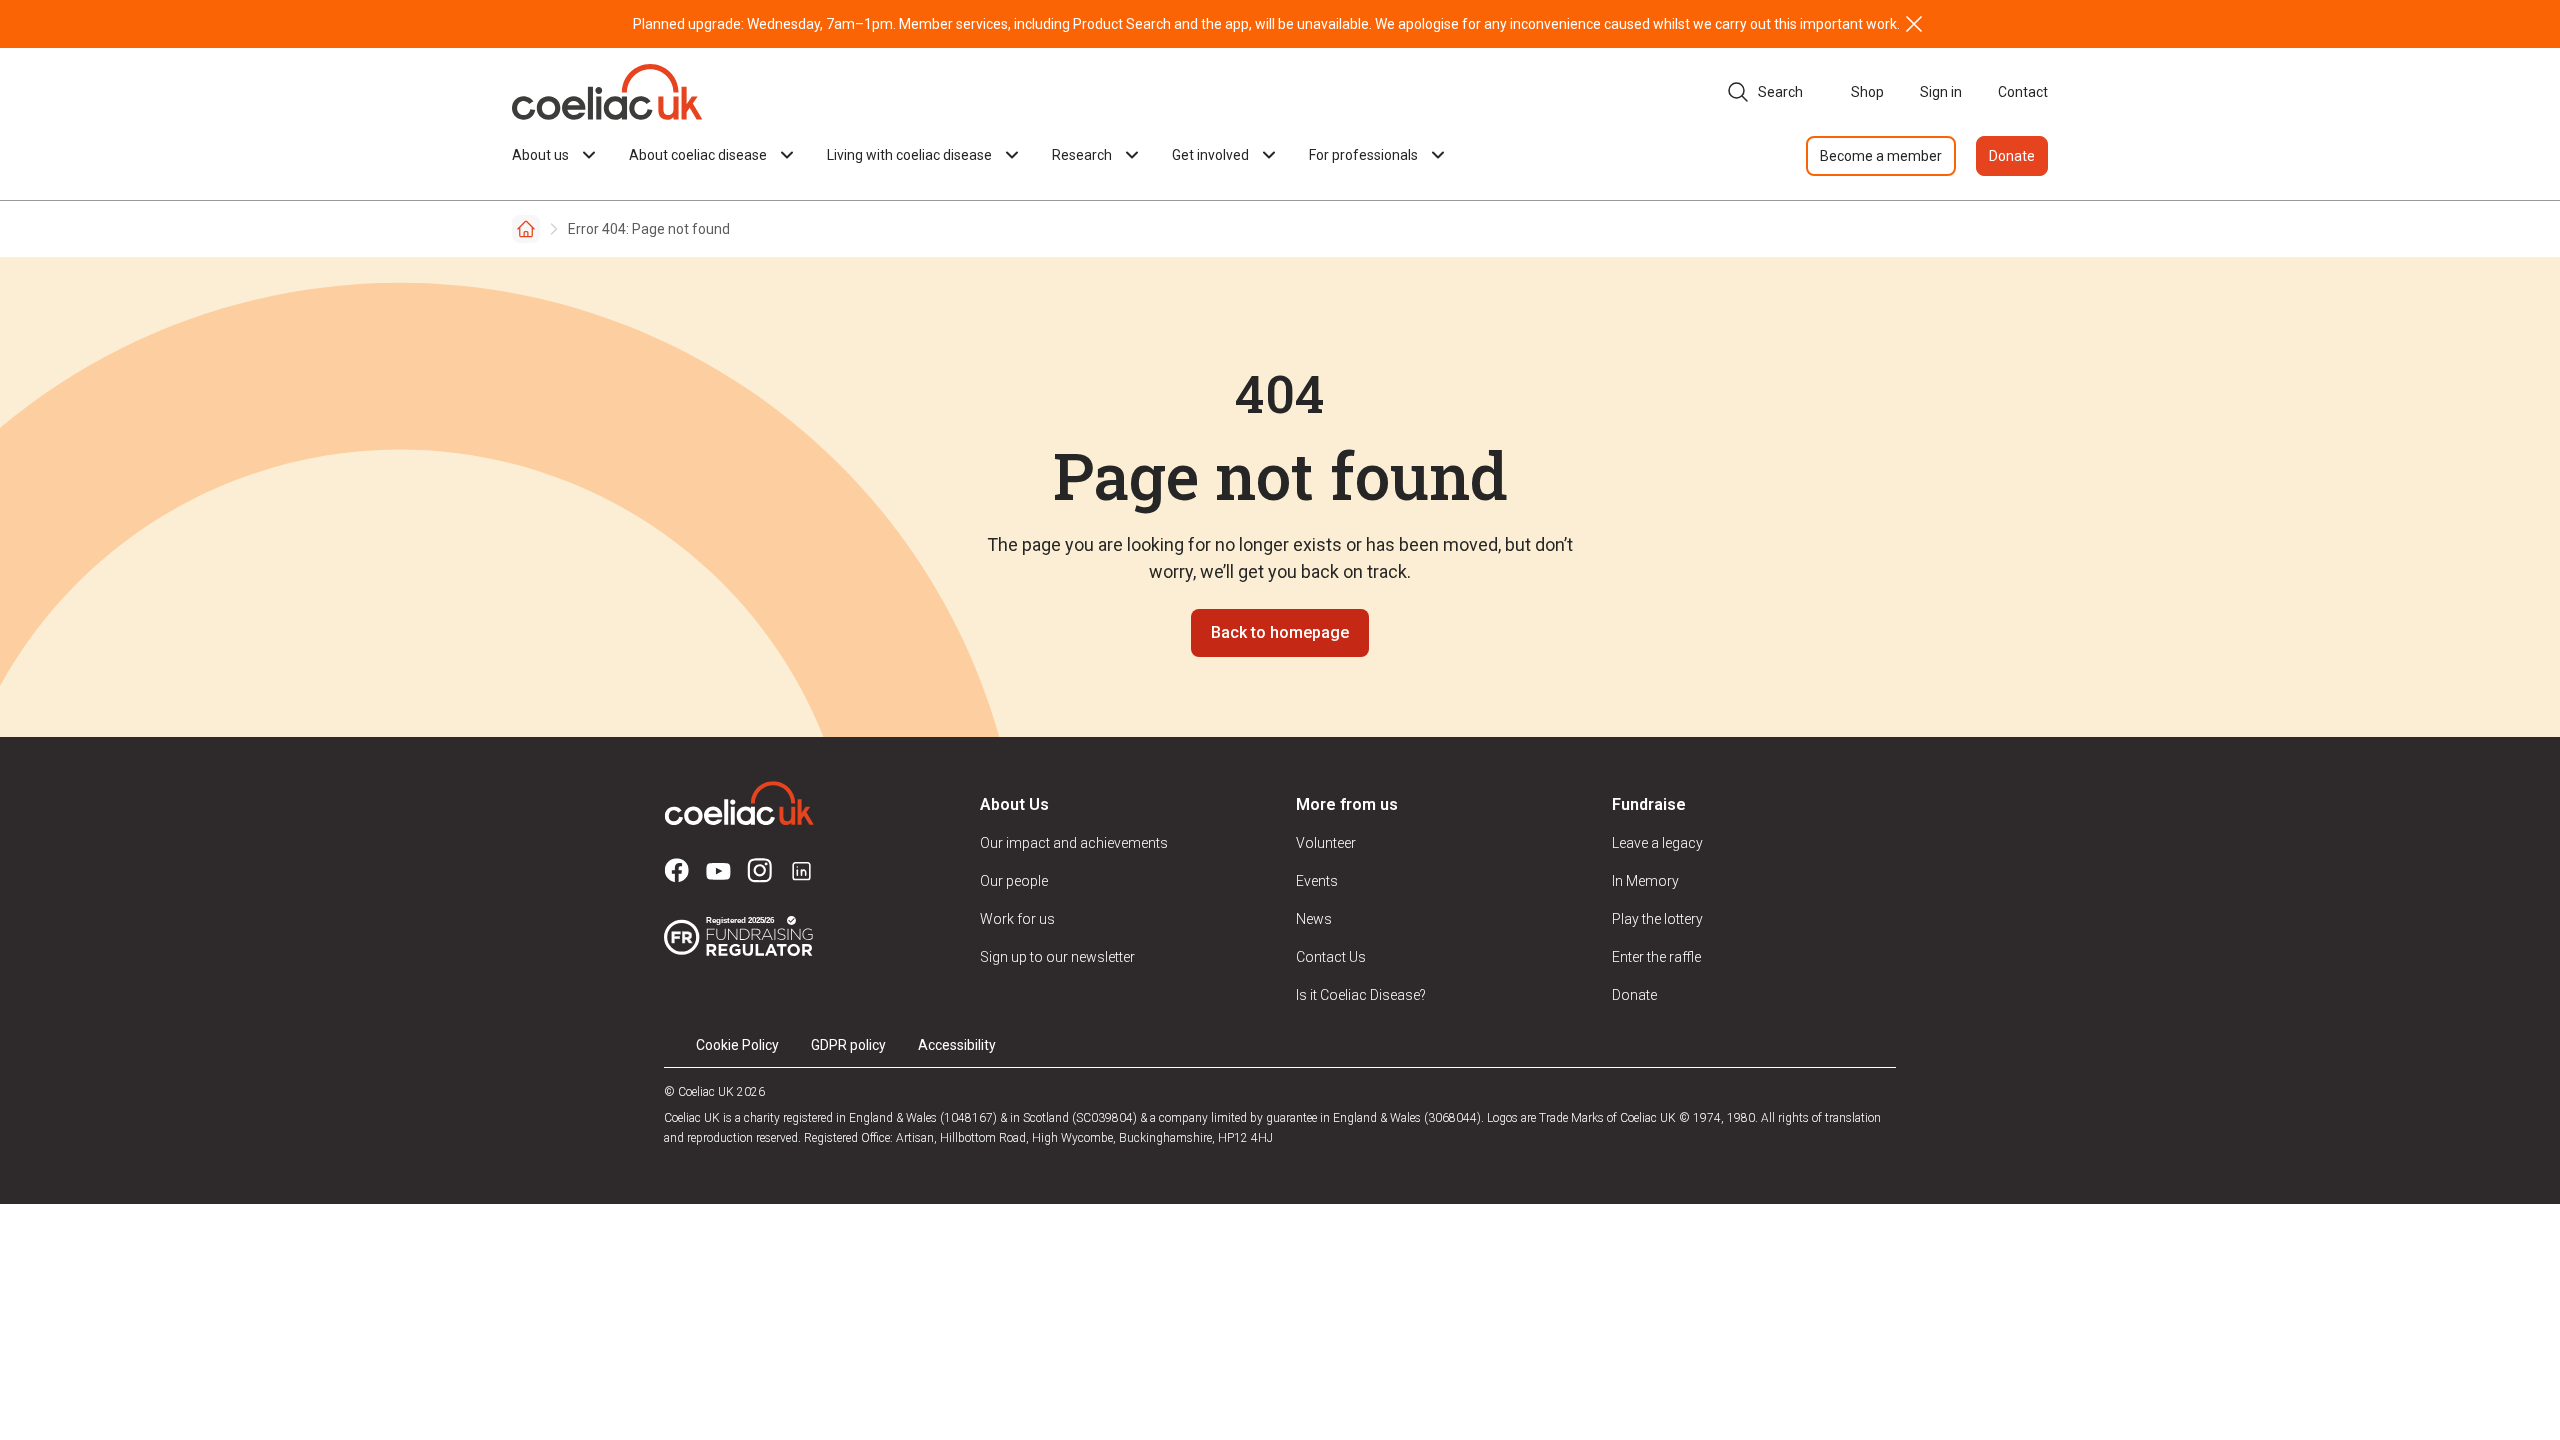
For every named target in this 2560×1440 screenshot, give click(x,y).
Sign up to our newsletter (1057, 957)
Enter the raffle (1656, 957)
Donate (2012, 156)
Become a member (1881, 156)
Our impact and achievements (1074, 843)
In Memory (1645, 881)
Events (1317, 881)
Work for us (1017, 919)
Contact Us (1331, 957)
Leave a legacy (1657, 843)
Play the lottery (1657, 919)
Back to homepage (1280, 632)
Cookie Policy (737, 1045)
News (1314, 919)
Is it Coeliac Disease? (1361, 995)
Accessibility (957, 1045)
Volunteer (1326, 843)
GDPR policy (848, 1045)
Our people (1014, 881)
